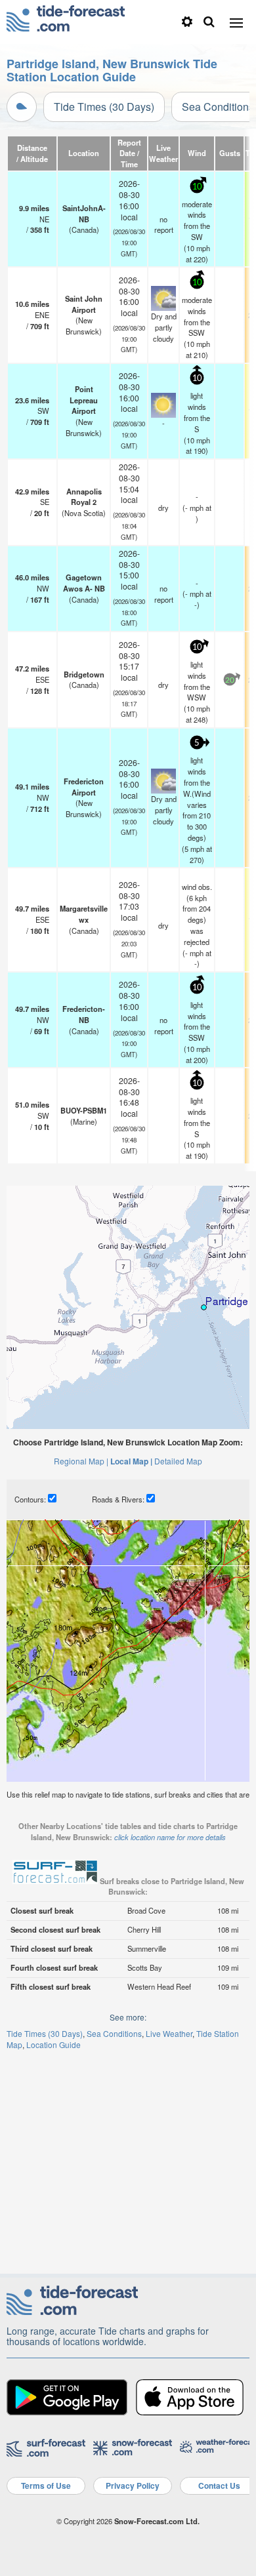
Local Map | (131, 1461)
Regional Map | (81, 1461)
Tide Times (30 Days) (104, 107)
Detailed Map (178, 1461)
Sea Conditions (114, 2033)
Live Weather (169, 2033)
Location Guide (53, 2044)
